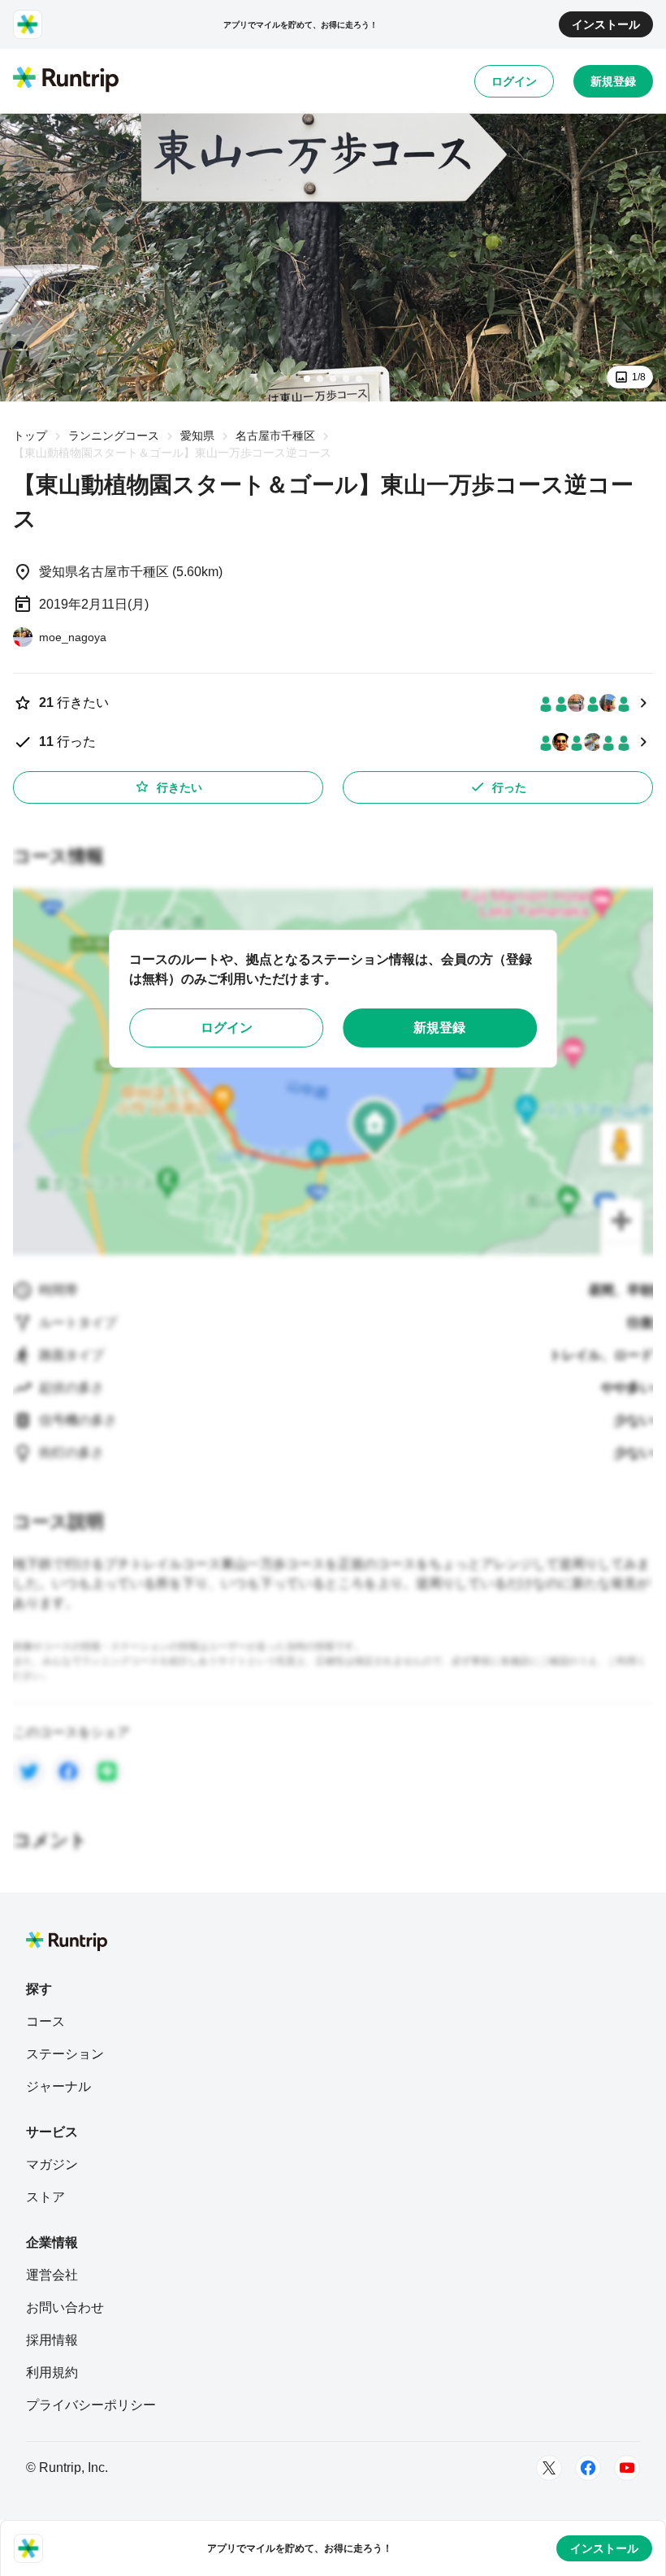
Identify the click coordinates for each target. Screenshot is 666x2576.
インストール (606, 24)
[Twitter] (549, 2468)
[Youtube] (627, 2468)
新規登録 (613, 81)
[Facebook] (588, 2468)
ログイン (514, 81)
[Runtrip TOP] (66, 80)
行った (509, 787)
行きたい (179, 787)
